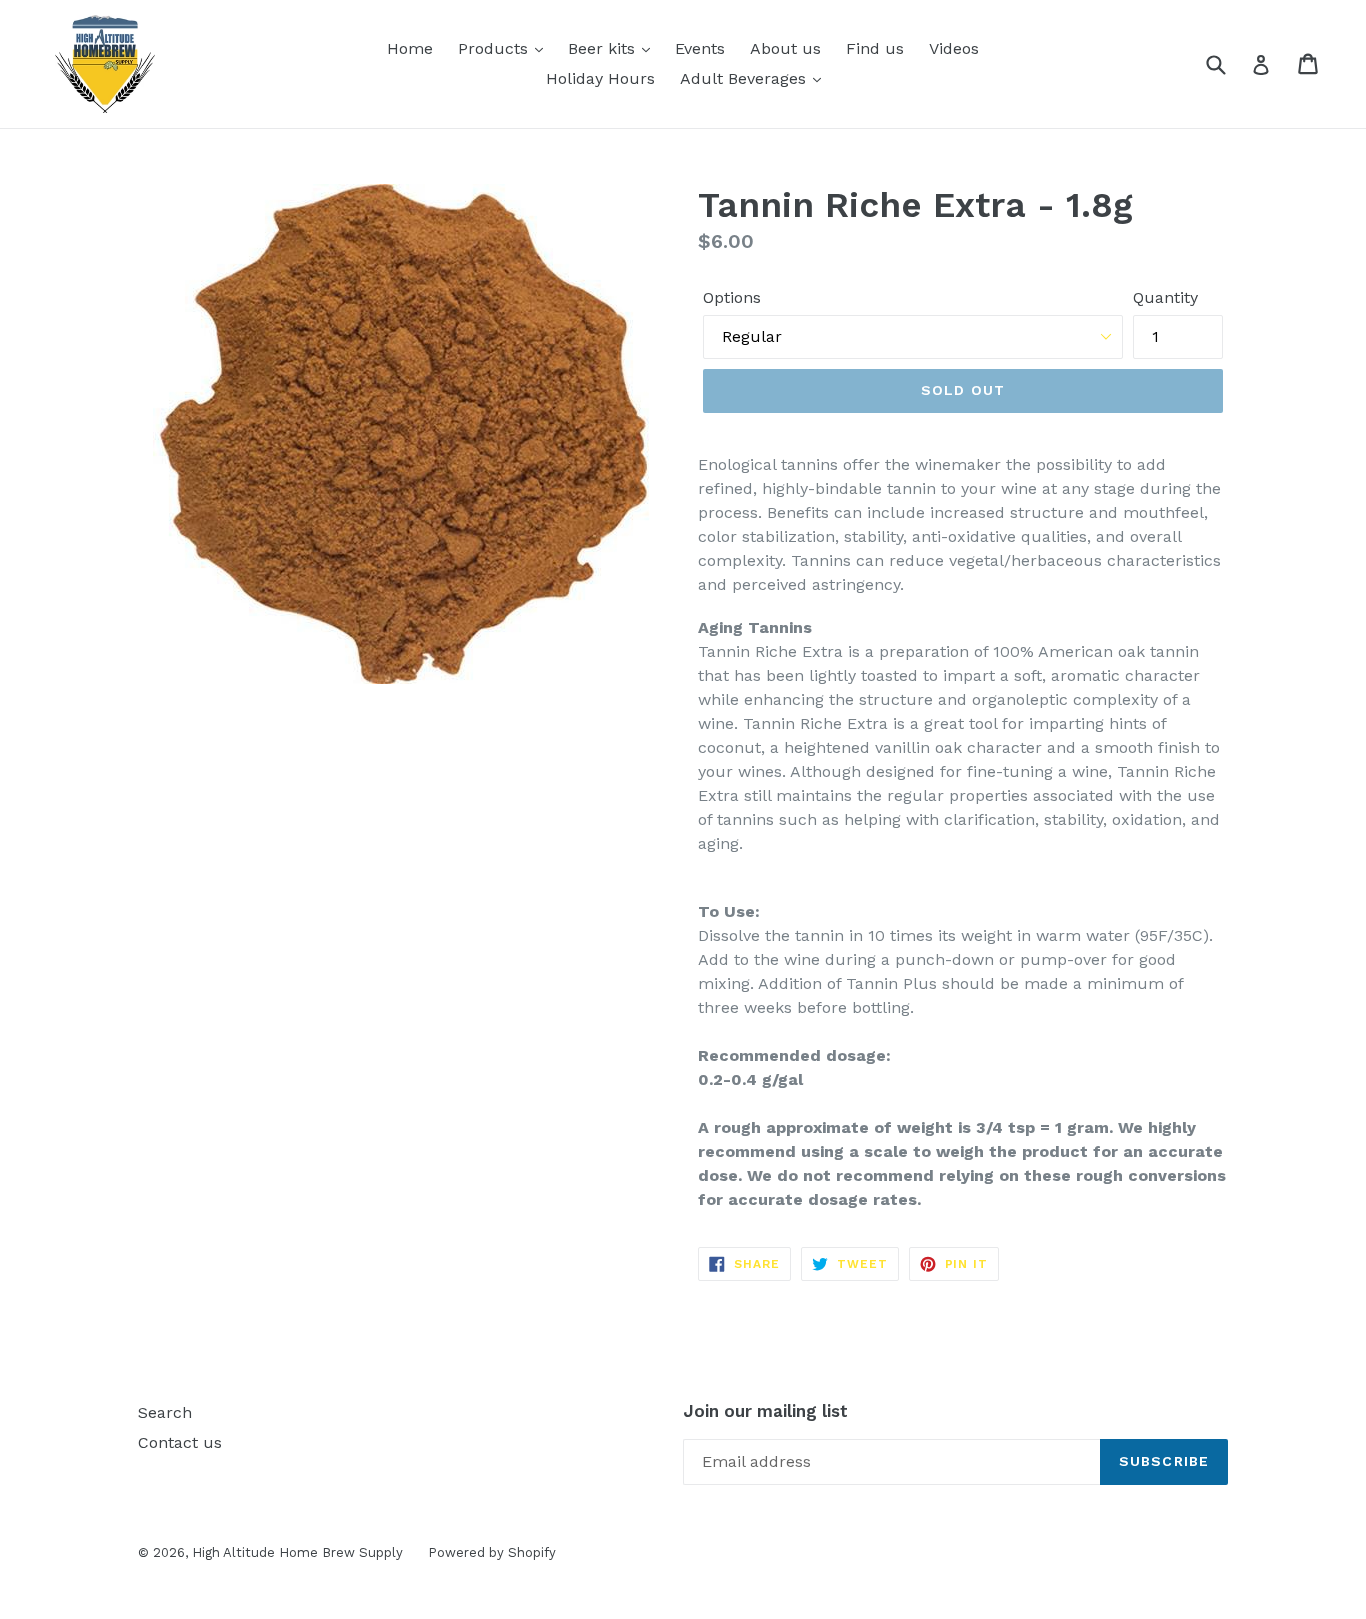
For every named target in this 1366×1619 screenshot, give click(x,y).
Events (700, 48)
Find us (875, 48)
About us (785, 48)
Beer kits (604, 48)
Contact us (180, 1442)
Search (165, 1412)
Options (732, 297)
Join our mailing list (765, 1411)
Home (410, 48)
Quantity (1165, 297)
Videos (954, 48)
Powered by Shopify (492, 1552)
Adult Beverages (745, 78)
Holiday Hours (600, 78)
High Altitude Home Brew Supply (297, 1552)
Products (495, 48)
